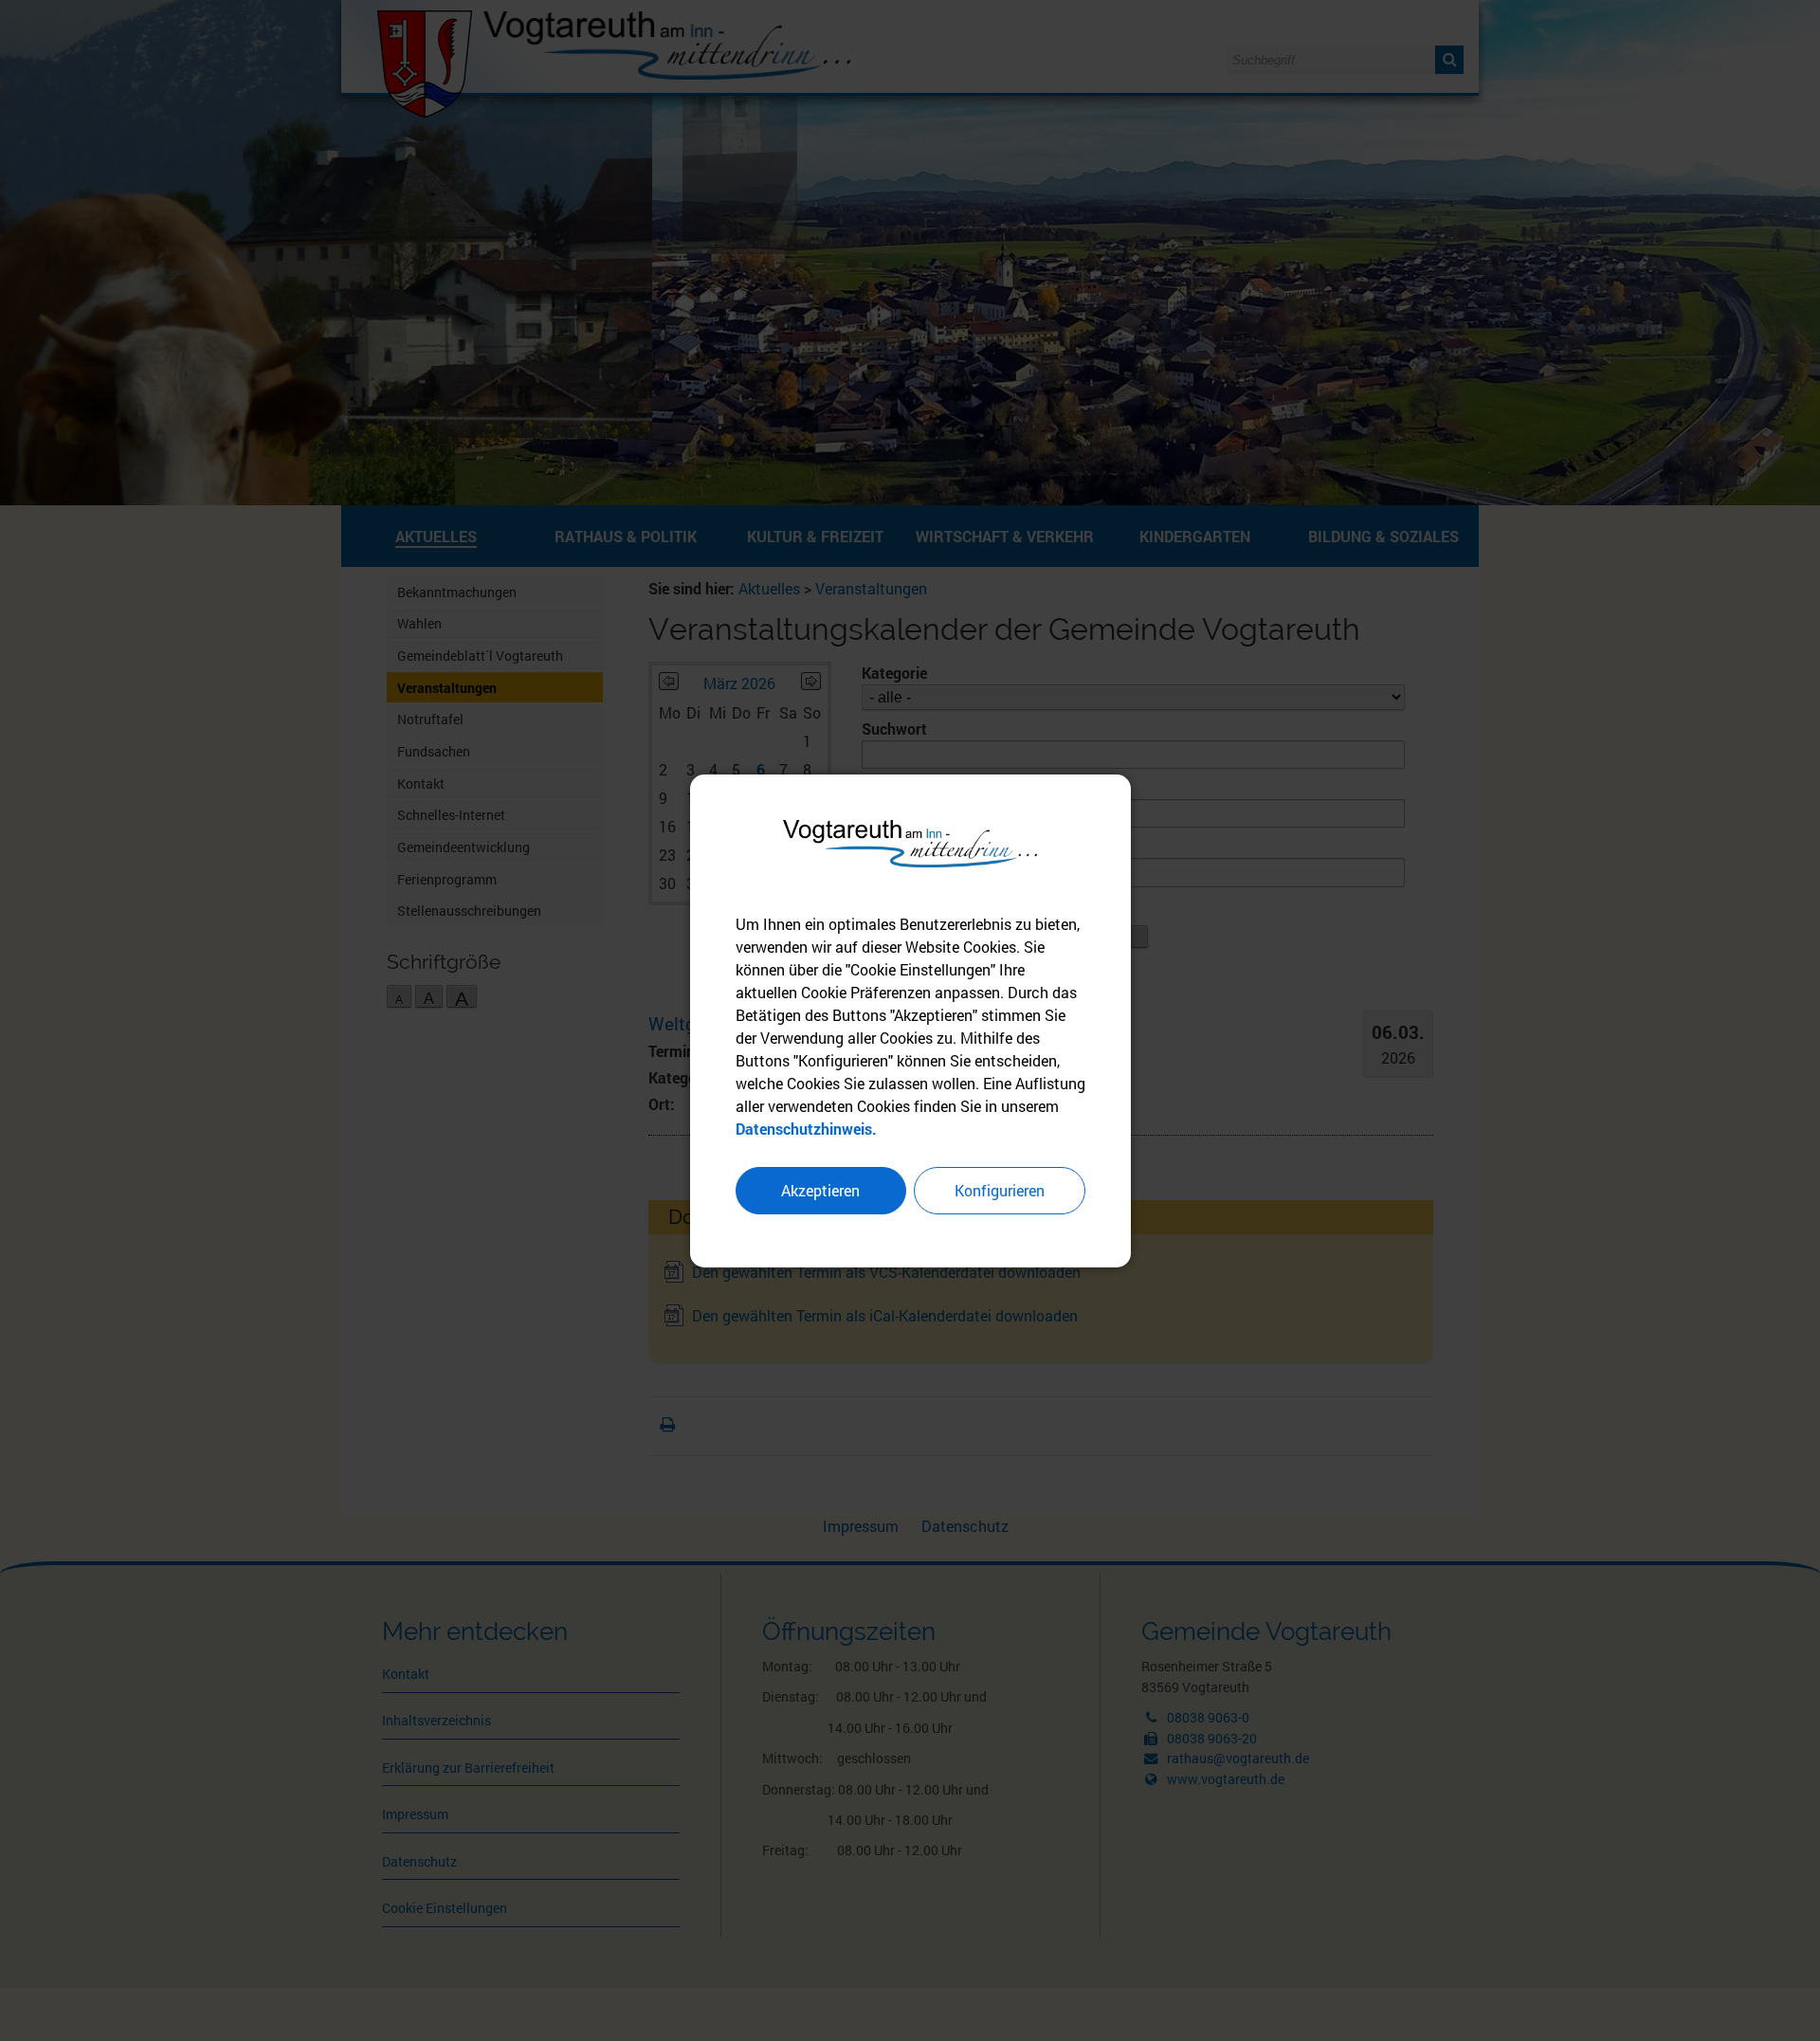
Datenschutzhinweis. (806, 1129)
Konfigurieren (1000, 1190)
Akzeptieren (820, 1190)
